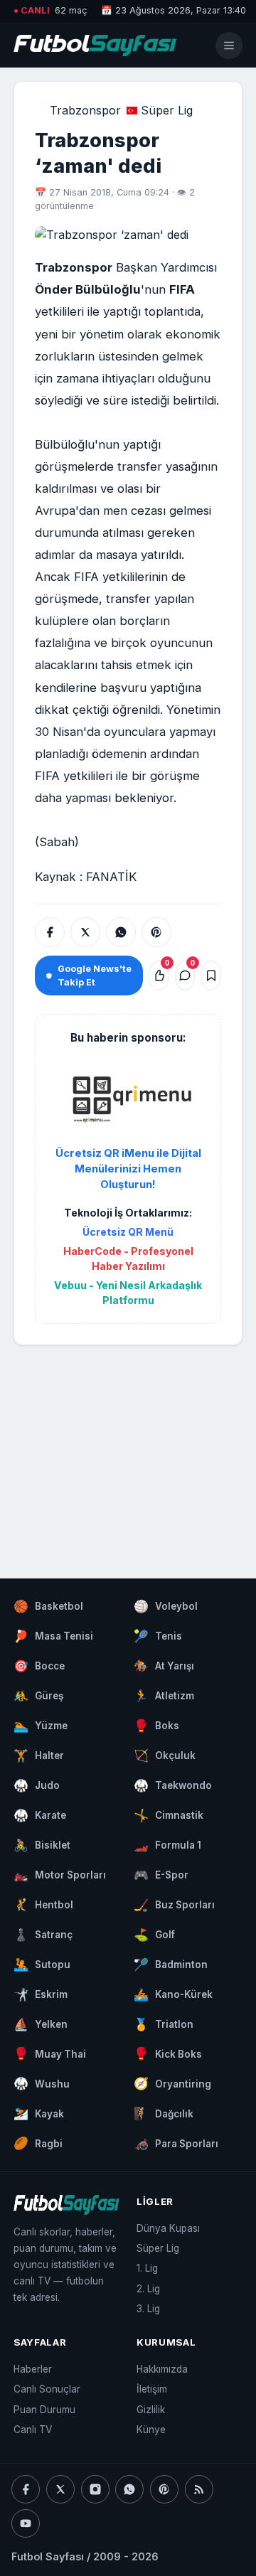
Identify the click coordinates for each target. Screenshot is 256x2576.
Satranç (43, 1935)
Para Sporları (176, 2143)
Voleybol (166, 1606)
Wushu (42, 2083)
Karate (40, 1815)
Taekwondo (173, 1785)
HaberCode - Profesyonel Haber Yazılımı (128, 1258)
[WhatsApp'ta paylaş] (121, 932)
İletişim (152, 2389)
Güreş (38, 1696)
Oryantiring (172, 2083)
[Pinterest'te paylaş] (156, 932)
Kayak (39, 2113)
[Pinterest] (164, 2489)
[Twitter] (60, 2489)
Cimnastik (169, 1815)
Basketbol (48, 1606)
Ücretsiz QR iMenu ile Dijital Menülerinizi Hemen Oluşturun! (128, 1169)
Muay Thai (50, 2053)
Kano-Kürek (173, 1994)
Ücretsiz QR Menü (128, 1232)
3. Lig (148, 2309)
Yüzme (41, 1726)
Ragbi (38, 2143)
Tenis (158, 1636)
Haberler (33, 2369)
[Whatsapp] (129, 2489)
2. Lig (148, 2289)
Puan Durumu (44, 2410)
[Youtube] (26, 2523)
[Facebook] (26, 2489)
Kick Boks (168, 2053)
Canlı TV (33, 2430)
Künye (151, 2430)
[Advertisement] (128, 1448)
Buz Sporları (174, 1905)
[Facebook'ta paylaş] (50, 932)
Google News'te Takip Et (95, 976)
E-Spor (161, 1875)
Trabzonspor (85, 110)
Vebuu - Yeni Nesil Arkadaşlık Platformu (128, 1293)
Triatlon (164, 2024)
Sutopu (42, 1965)
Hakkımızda (162, 2369)
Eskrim (41, 1994)
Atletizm (164, 1696)
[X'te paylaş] (85, 932)
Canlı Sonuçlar (47, 2389)
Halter (39, 1755)
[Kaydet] (211, 976)
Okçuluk (165, 1755)
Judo (37, 1785)
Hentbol (43, 1905)
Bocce (39, 1666)
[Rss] (199, 2489)
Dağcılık (164, 2113)
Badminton (171, 1965)
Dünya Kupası (168, 2228)
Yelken (41, 2024)
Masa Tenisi (53, 1636)
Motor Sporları (60, 1875)
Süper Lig (167, 110)
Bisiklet (42, 1845)
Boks (156, 1726)
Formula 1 (167, 1845)
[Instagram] (95, 2489)
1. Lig (147, 2268)
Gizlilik (151, 2410)
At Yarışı (164, 1666)
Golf (154, 1935)
